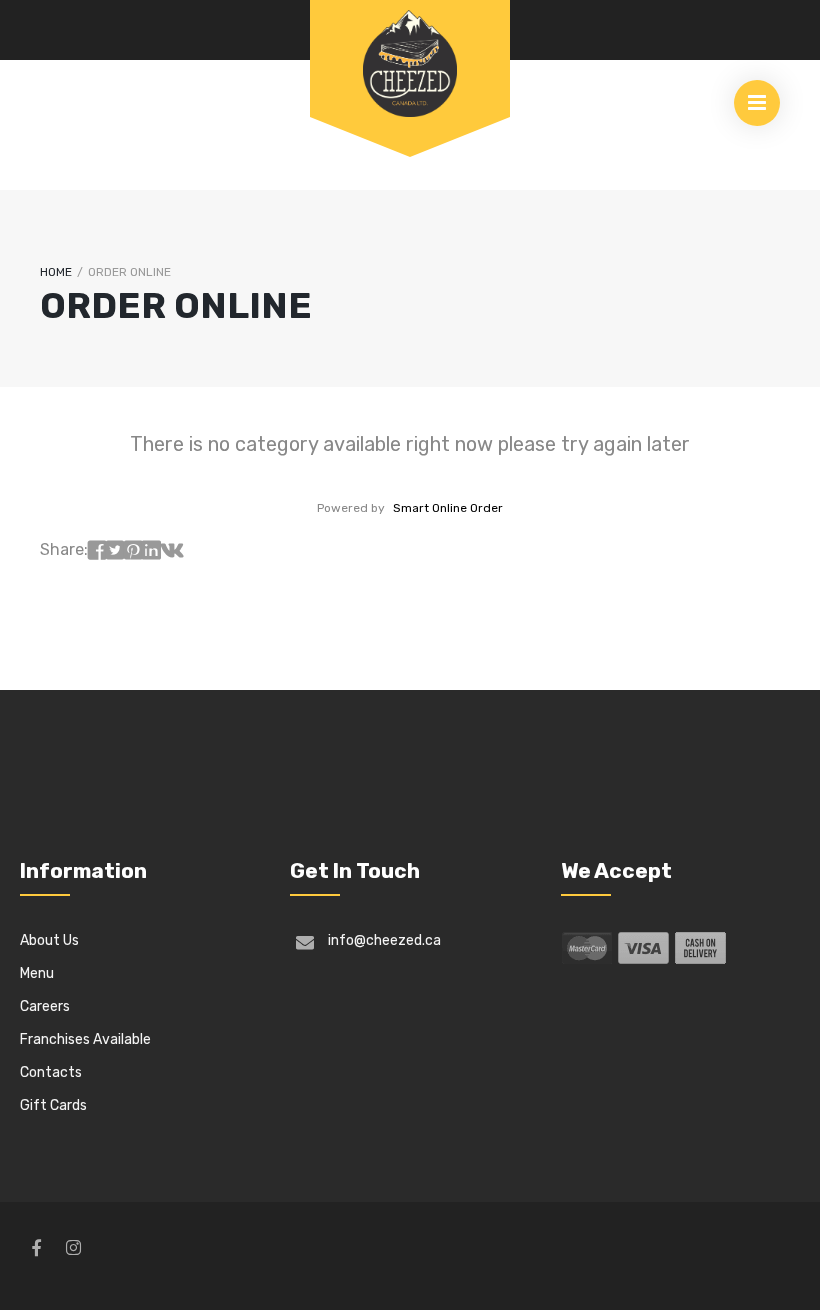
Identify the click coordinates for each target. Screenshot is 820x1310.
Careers (45, 1006)
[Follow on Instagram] (73, 1248)
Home (56, 272)
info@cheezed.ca (384, 940)
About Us (49, 940)
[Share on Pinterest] (133, 551)
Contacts (51, 1072)
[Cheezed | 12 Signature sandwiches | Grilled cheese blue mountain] (410, 62)
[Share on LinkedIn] (151, 551)
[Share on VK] (172, 551)
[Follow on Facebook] (36, 1248)
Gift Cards (53, 1105)
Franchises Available (85, 1039)
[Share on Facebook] (97, 551)
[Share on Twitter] (115, 551)
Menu (37, 973)
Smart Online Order (448, 508)
